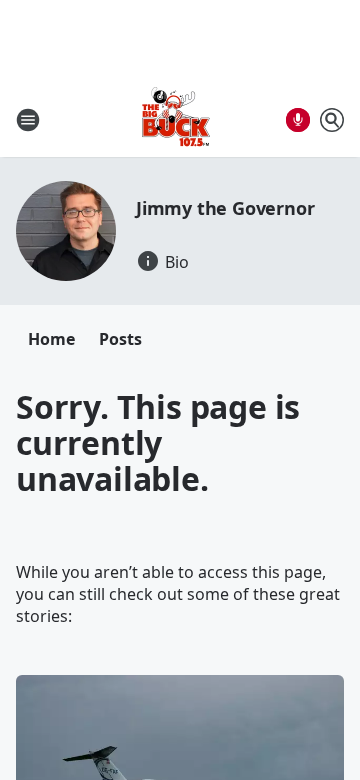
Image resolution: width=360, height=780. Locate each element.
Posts (120, 339)
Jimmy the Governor (225, 208)
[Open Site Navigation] (28, 120)
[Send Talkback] (298, 120)
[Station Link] (176, 119)
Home (51, 339)
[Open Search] (332, 120)
